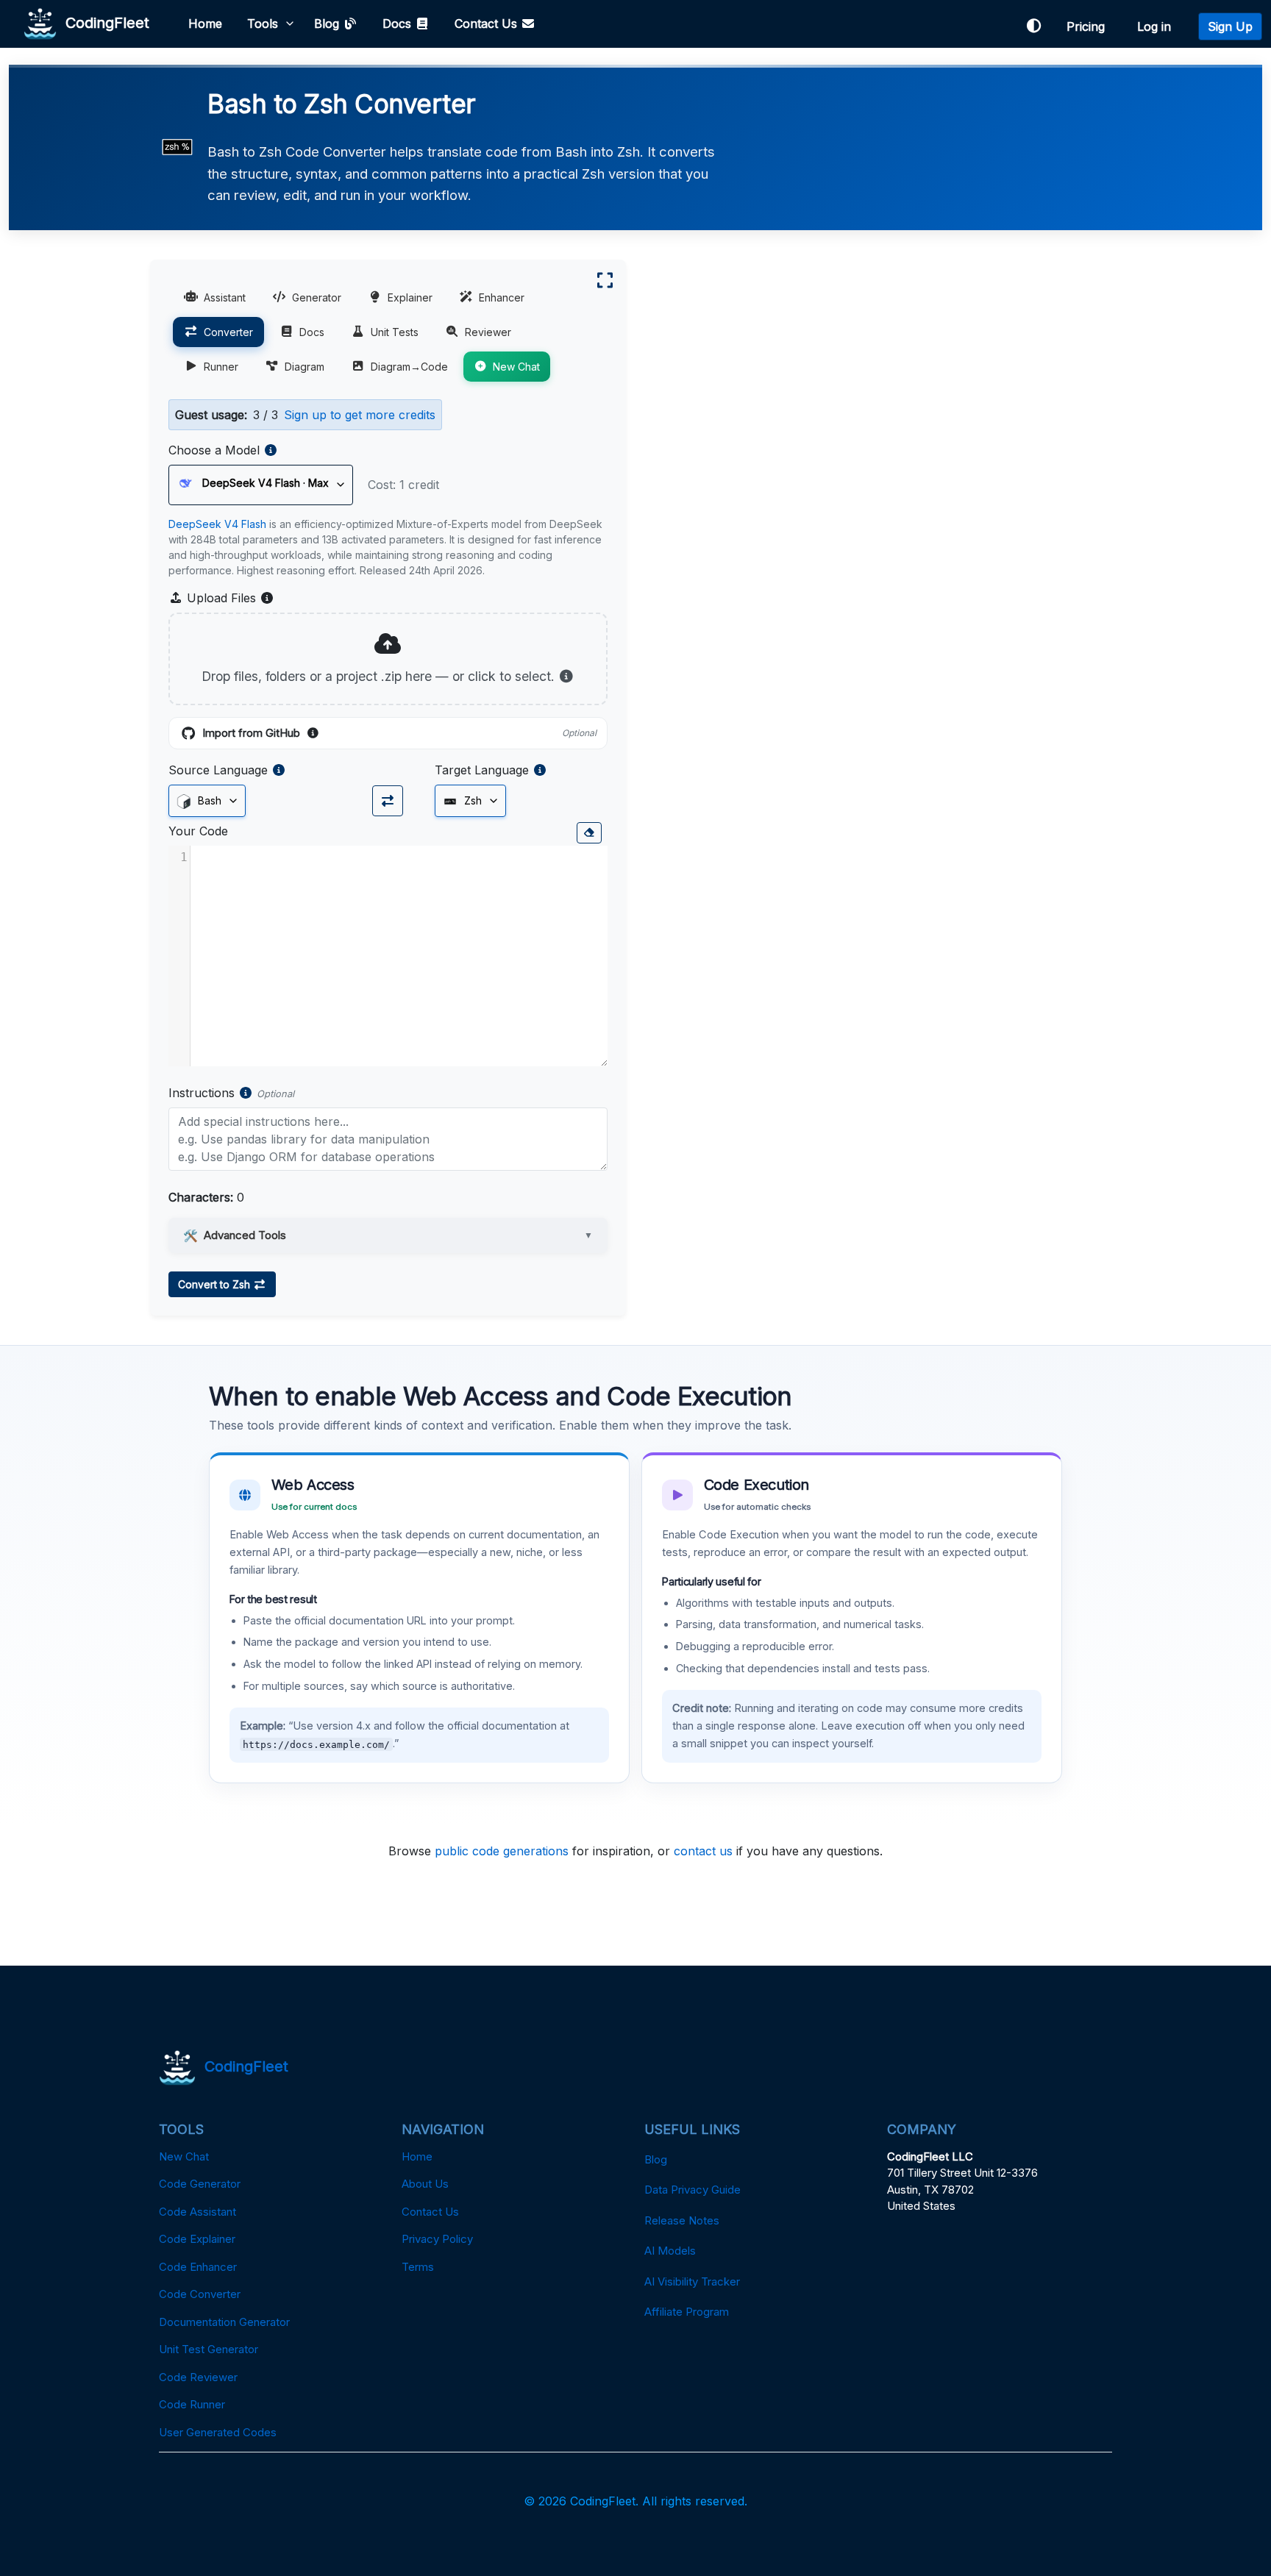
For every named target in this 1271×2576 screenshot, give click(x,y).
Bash (208, 800)
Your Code (198, 831)
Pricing (1089, 26)
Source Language (218, 770)
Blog (328, 24)
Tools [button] (263, 24)
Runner (221, 367)
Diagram (305, 367)
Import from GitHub (399, 734)
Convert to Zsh (216, 1284)
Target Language (482, 770)
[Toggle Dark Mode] (1033, 26)
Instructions (202, 1093)
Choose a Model (214, 450)
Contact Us (488, 24)
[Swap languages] (388, 801)
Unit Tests (395, 332)
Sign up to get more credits (360, 415)
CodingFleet (103, 22)
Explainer (410, 297)
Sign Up (1230, 26)
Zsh (471, 800)
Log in (1158, 26)
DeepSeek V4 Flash (217, 524)
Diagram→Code (409, 367)
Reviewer (488, 332)
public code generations (502, 1851)
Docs (399, 24)
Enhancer (502, 297)
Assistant (225, 297)
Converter (228, 332)
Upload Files (229, 599)
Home (205, 24)
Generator (317, 297)
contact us (703, 1851)
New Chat (516, 367)
